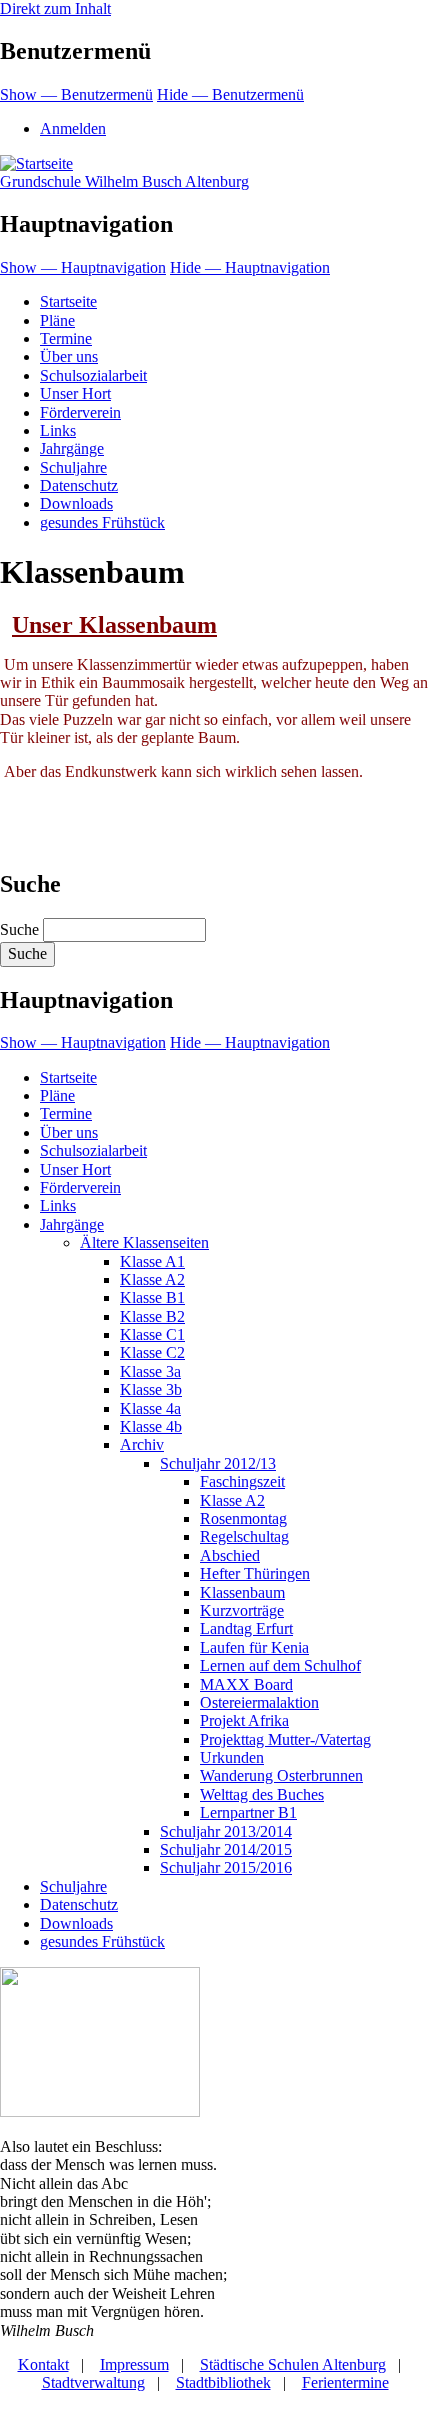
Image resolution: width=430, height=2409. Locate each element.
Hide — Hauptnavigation (250, 267)
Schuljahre (73, 467)
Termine (66, 338)
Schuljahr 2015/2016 (226, 1867)
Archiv (142, 1444)
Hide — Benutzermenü (230, 94)
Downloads (76, 503)
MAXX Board (246, 1684)
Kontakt (43, 2364)
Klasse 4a (150, 1408)
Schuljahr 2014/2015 (226, 1849)
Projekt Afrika (244, 1720)
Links (58, 430)
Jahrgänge (72, 448)
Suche (19, 929)
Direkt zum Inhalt (55, 8)
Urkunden (232, 1757)
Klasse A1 (152, 1261)
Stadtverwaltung (93, 2382)
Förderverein (80, 412)
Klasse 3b (151, 1389)
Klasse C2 (152, 1352)
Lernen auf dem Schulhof (280, 1665)
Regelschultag (244, 1536)
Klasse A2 (152, 1279)
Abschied (230, 1555)
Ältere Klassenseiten (144, 1242)
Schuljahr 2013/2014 (226, 1831)
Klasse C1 (152, 1334)
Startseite (68, 301)
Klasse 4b (151, 1426)
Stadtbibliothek (223, 2382)
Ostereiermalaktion (259, 1702)
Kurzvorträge (242, 1610)
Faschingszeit (242, 1481)
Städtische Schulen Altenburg (293, 2364)
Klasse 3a (150, 1371)
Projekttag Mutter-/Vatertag (285, 1739)
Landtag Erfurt (246, 1628)
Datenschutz (79, 485)
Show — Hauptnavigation (83, 267)
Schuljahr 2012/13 (218, 1463)
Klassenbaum (242, 1592)
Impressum (134, 2364)
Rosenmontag (243, 1518)
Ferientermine (345, 2382)
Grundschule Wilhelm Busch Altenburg (124, 181)
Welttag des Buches (262, 1794)
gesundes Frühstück (102, 522)
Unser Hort (75, 393)
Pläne (57, 320)
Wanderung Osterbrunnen (281, 1775)
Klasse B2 (152, 1316)
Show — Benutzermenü (76, 94)
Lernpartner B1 (248, 1812)
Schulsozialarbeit (93, 375)
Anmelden (73, 128)
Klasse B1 (152, 1297)
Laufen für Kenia (254, 1647)
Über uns (69, 356)
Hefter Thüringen (255, 1573)
